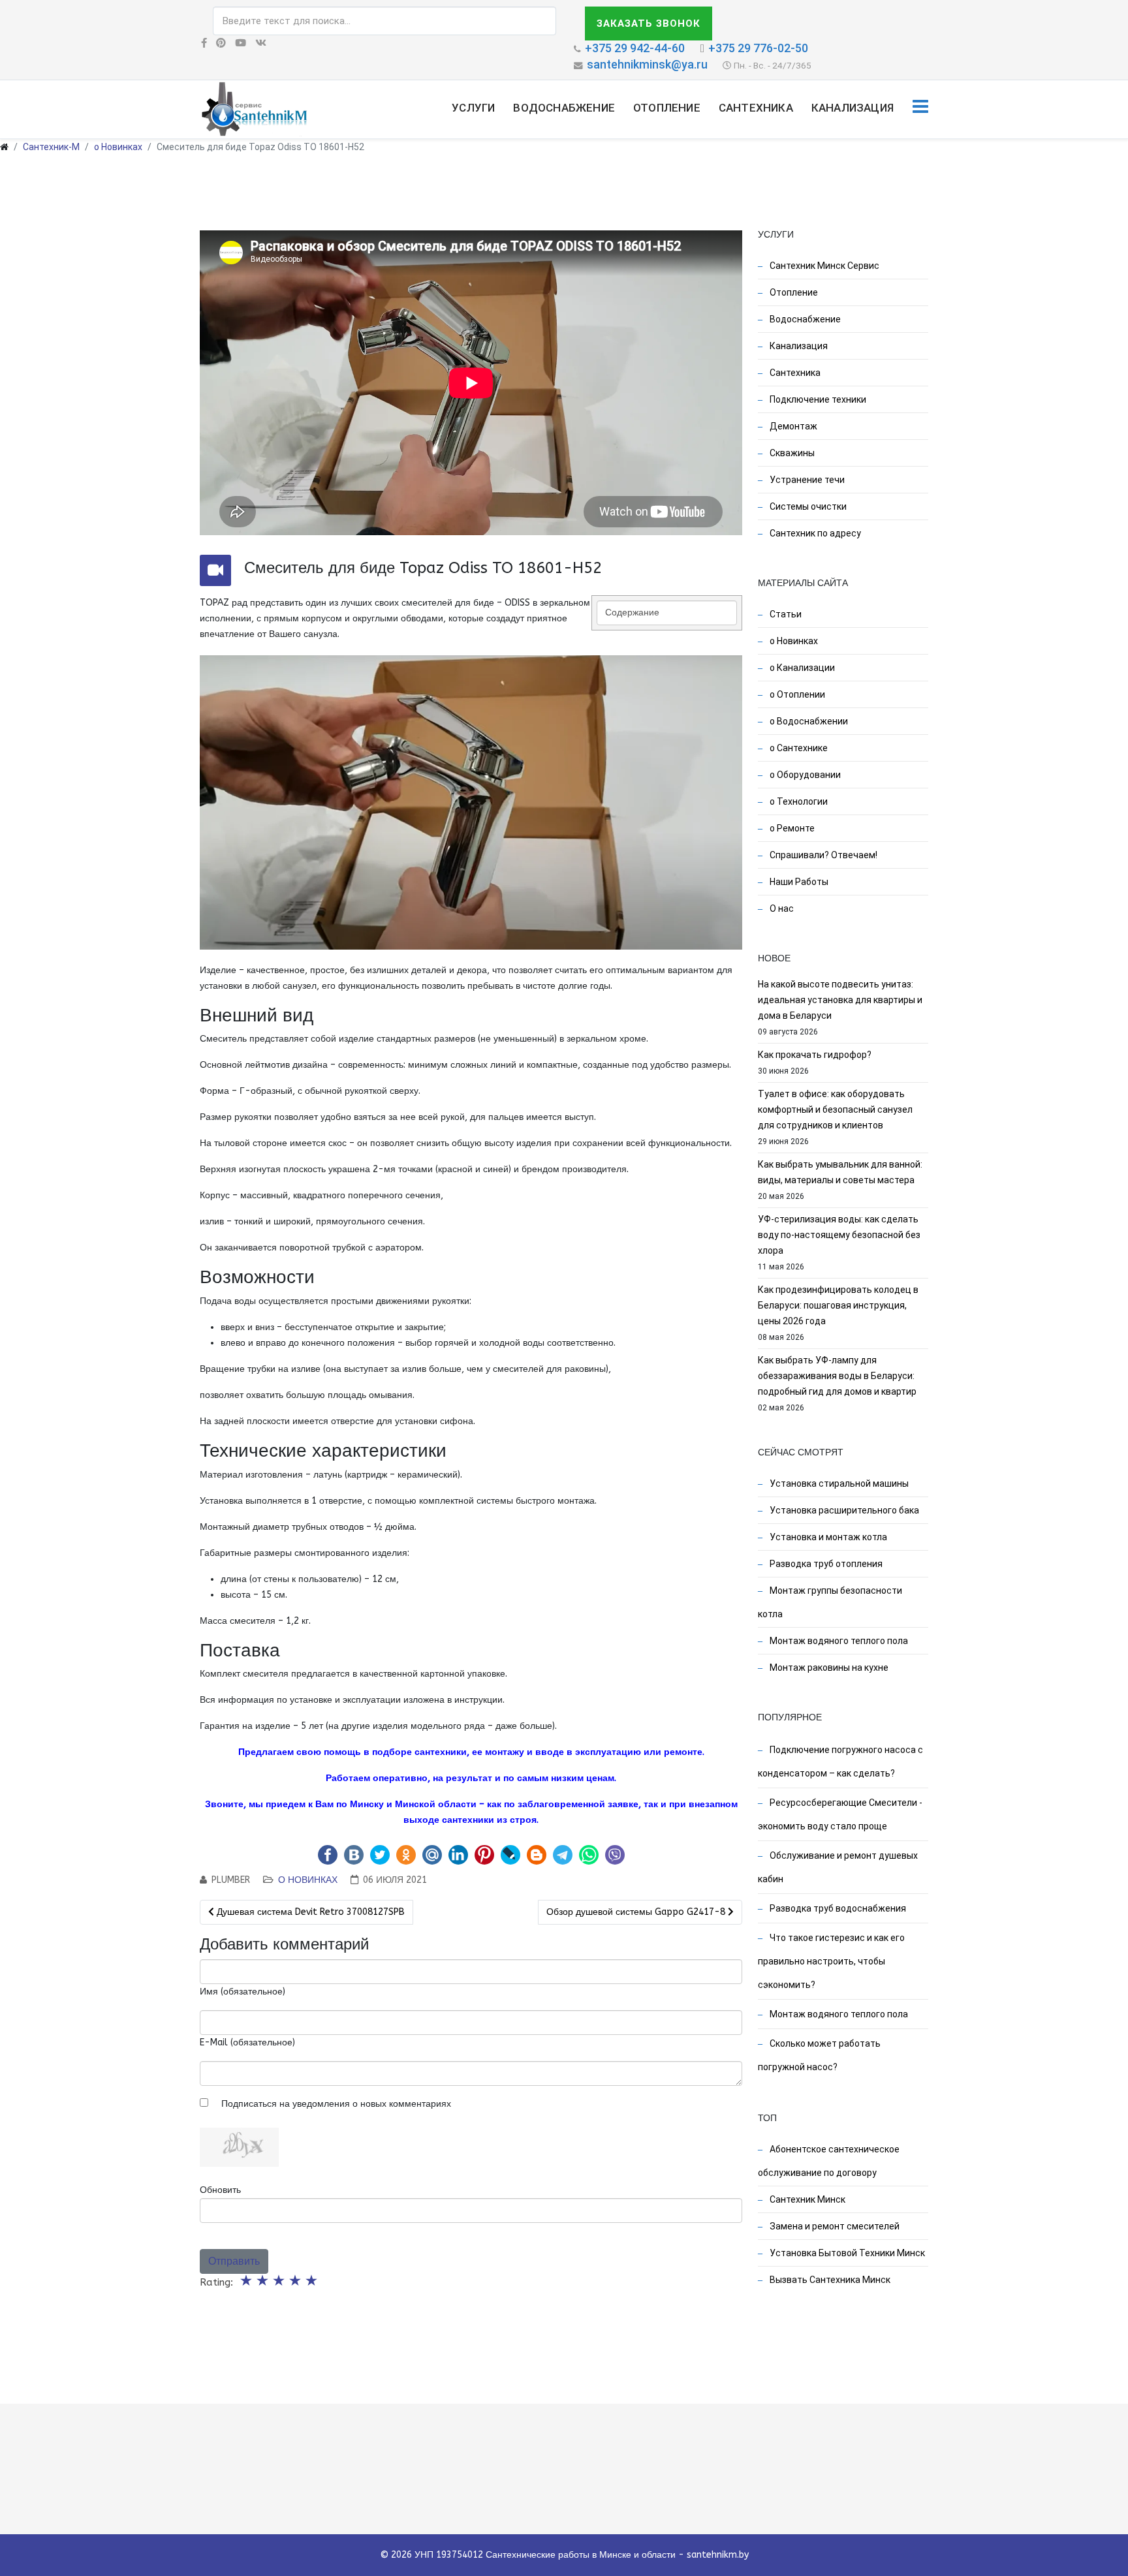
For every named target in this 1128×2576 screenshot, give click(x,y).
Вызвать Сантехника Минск (829, 2280)
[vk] (261, 43)
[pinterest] (221, 43)
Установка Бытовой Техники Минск (846, 2253)
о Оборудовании (804, 775)
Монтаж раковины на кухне (828, 1668)
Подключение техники (817, 399)
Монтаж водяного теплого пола (838, 1641)
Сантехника (756, 108)
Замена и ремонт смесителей (834, 2226)
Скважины (791, 453)
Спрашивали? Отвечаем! (822, 855)
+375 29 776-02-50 (758, 48)
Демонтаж (792, 426)
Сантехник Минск (807, 2199)
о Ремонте (791, 828)
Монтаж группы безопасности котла (830, 1602)
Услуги (473, 108)
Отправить (234, 2261)
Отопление (667, 108)
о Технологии (798, 801)
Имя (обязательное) (243, 1992)
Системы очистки (807, 506)
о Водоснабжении (808, 721)
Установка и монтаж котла (827, 1537)
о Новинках (118, 147)
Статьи (785, 614)
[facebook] (204, 43)
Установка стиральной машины (838, 1483)
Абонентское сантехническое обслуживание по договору (829, 2161)
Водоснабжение (564, 108)
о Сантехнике (798, 748)
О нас (781, 908)
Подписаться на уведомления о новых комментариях (336, 2104)
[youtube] (241, 43)
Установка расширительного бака (843, 1510)
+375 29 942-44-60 (635, 48)
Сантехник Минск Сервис (823, 266)
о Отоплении (796, 694)
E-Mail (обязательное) (247, 2042)
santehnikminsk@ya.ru (647, 64)
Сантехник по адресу (814, 533)
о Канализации (801, 668)
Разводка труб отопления (825, 1564)
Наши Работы (798, 882)
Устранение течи (806, 480)
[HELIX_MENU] (920, 109)
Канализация (853, 108)
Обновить (220, 2190)
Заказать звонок (649, 23)
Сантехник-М (51, 147)
